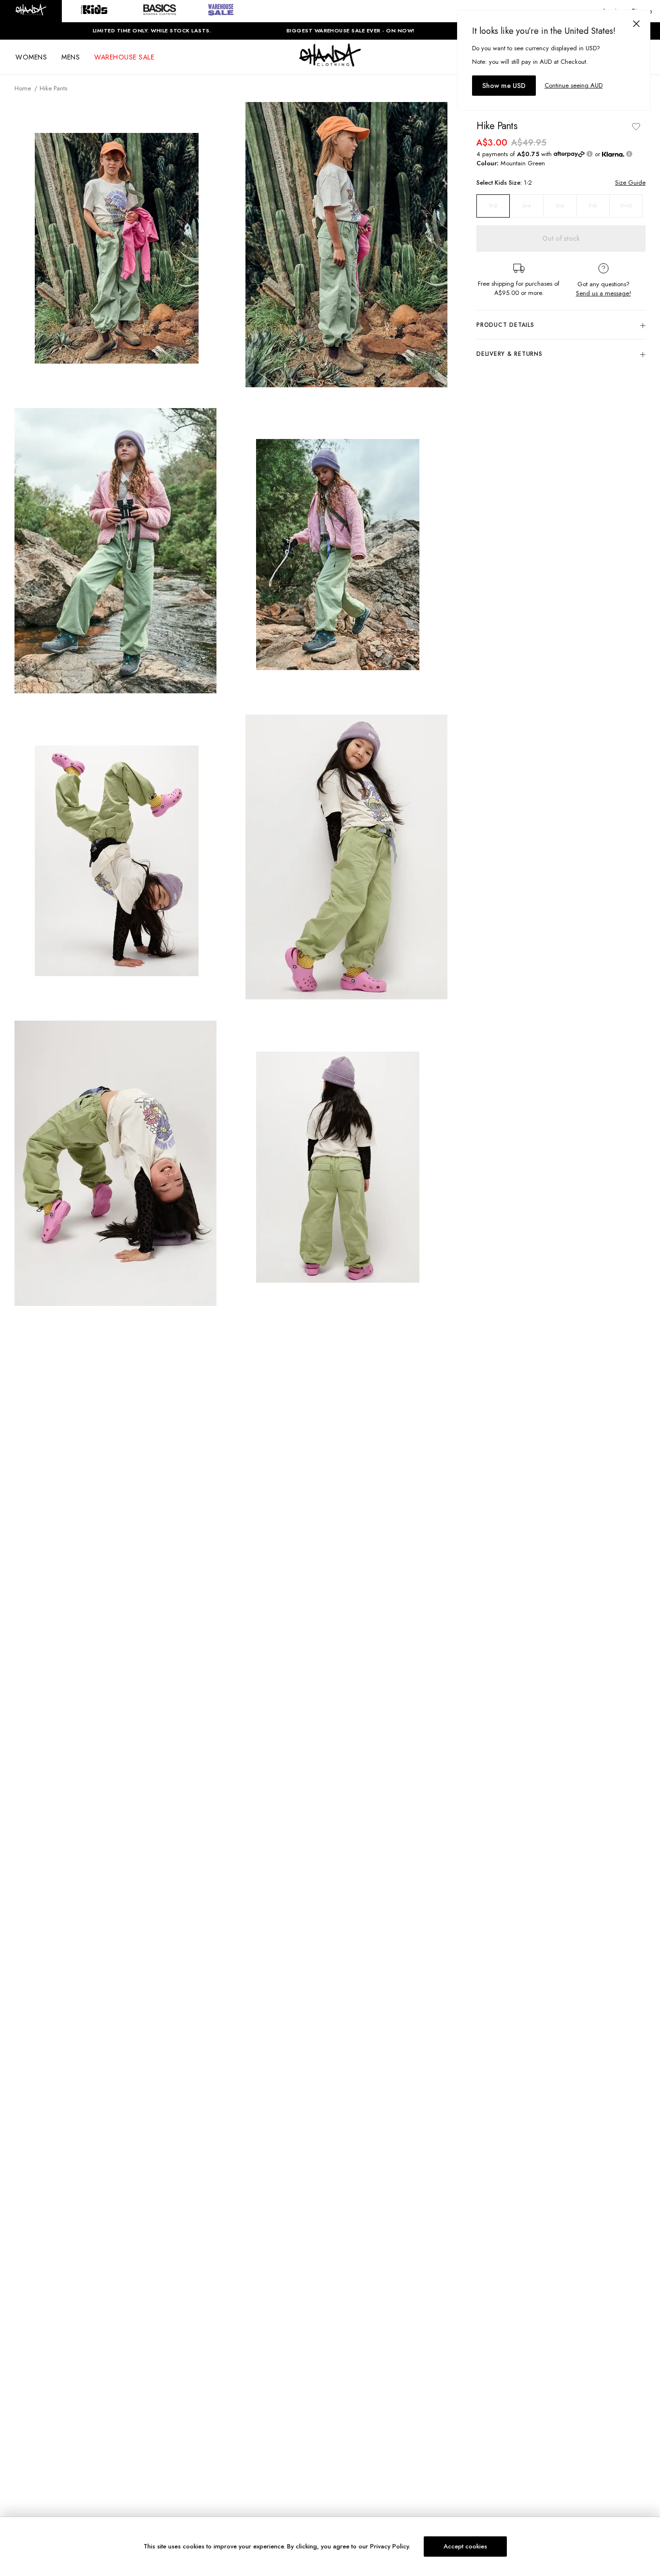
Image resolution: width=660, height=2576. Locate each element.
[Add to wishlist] (636, 126)
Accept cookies (465, 2546)
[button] (31, 11)
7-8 (593, 206)
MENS (71, 57)
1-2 (493, 206)
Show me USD (504, 86)
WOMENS (31, 57)
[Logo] (330, 64)
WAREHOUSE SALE (124, 57)
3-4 (527, 206)
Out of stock (561, 238)
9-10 (626, 206)
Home (23, 88)
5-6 (560, 206)
